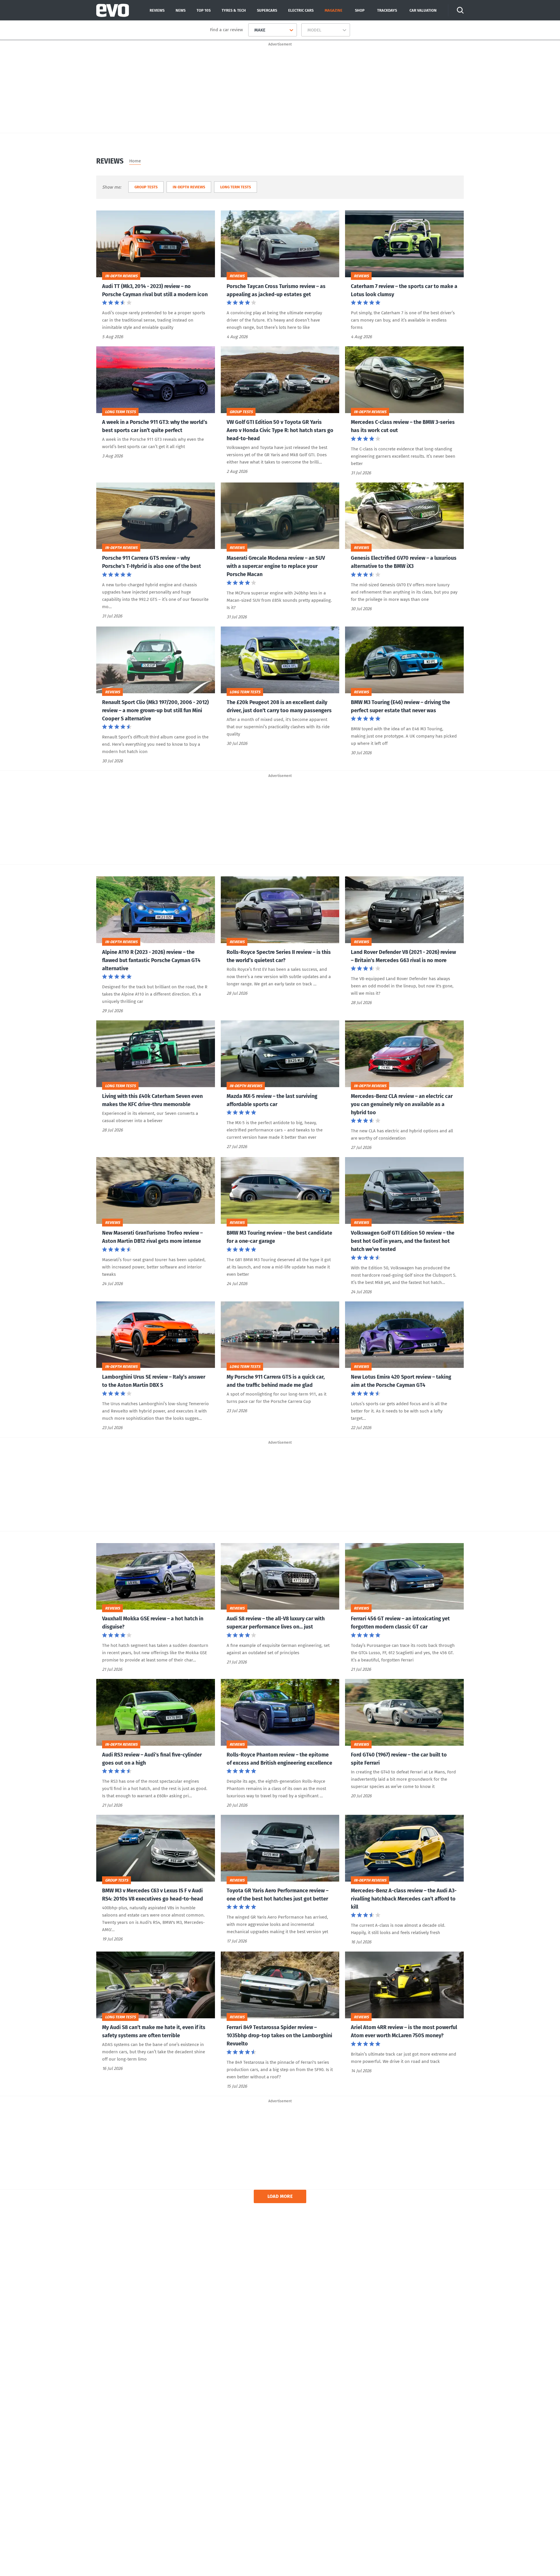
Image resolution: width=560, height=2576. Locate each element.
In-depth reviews (189, 187)
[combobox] (252, 30)
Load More (280, 2196)
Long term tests (236, 187)
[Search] (460, 10)
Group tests (146, 187)
